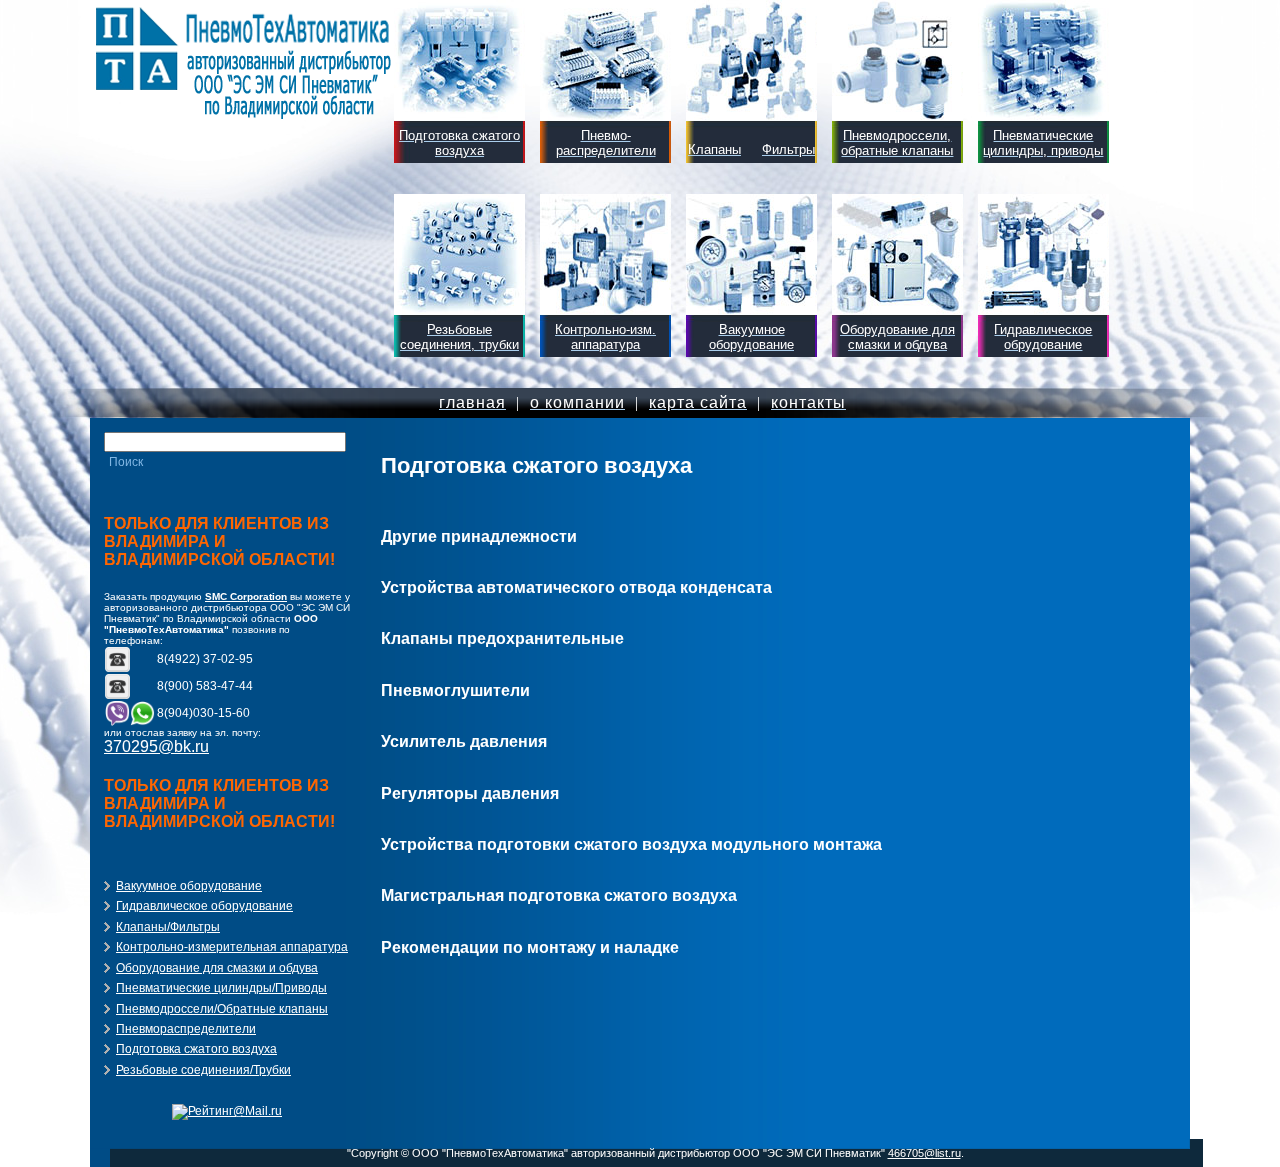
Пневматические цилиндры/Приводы (221, 988)
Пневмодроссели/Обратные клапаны (222, 1009)
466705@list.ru (924, 1153)
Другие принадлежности (479, 536)
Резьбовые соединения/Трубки (203, 1070)
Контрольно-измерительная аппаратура (232, 947)
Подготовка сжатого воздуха (196, 1049)
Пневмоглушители (455, 690)
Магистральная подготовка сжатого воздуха (559, 895)
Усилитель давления (464, 741)
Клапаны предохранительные (502, 638)
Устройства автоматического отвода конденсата (576, 587)
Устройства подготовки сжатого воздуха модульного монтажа (631, 844)
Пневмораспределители (186, 1029)
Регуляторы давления (470, 793)
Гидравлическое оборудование (204, 906)
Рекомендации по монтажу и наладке (530, 947)
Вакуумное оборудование (189, 886)
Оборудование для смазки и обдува (217, 968)
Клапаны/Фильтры (168, 927)
